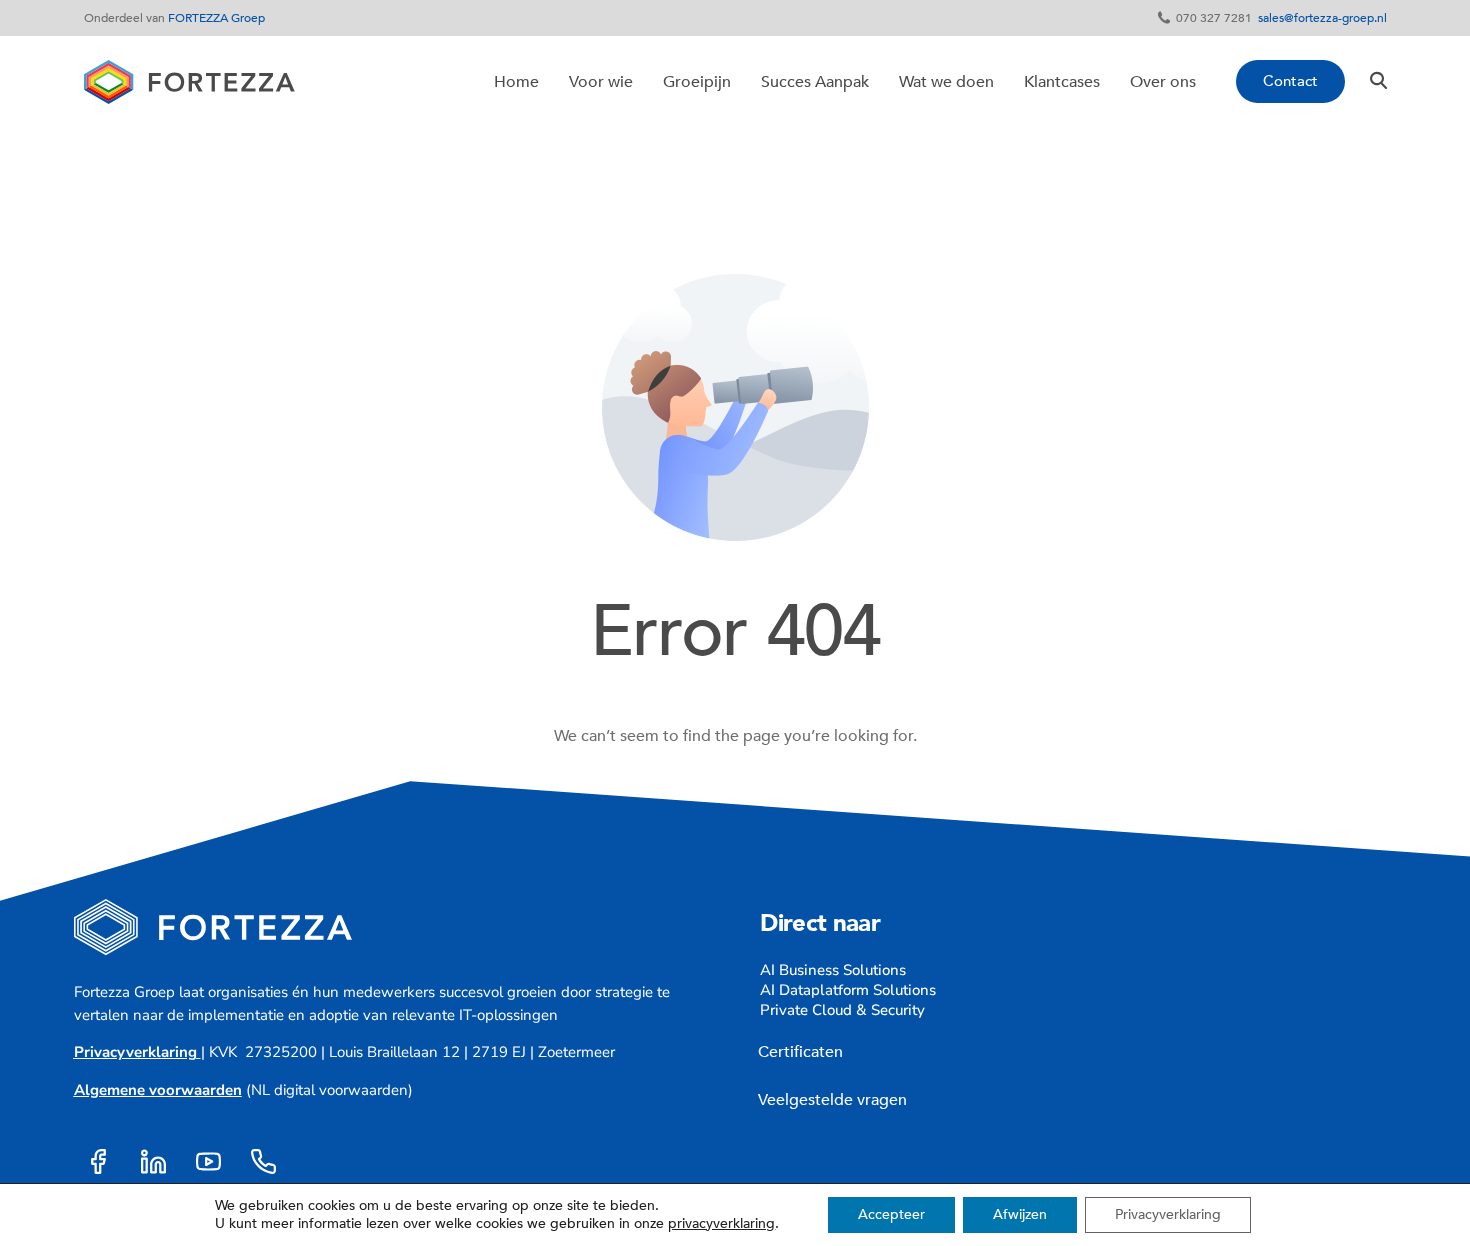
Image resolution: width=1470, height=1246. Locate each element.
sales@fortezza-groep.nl (1322, 18)
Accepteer (891, 1214)
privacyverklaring (721, 1223)
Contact (1290, 81)
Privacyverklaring (135, 1052)
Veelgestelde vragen (832, 1100)
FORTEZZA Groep (216, 18)
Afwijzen (1020, 1214)
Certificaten (796, 1052)
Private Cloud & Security (842, 1010)
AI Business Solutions (833, 970)
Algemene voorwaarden (158, 1090)
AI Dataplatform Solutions (848, 990)
